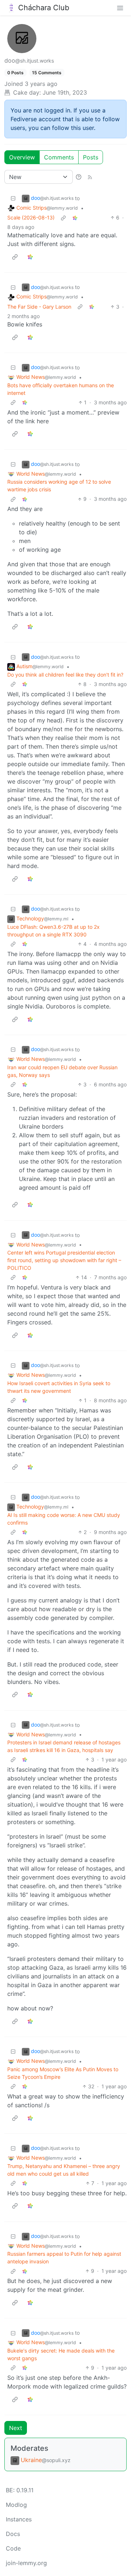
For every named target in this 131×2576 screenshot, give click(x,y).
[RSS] (90, 177)
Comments (59, 157)
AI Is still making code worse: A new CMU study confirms (64, 1519)
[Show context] (63, 217)
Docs (13, 2534)
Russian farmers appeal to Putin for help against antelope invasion (64, 2258)
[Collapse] (13, 198)
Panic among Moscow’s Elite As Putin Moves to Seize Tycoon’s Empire (63, 2073)
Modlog (16, 2505)
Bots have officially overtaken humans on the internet (61, 389)
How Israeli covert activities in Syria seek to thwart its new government (59, 1387)
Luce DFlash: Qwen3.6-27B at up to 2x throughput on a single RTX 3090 (53, 931)
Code (13, 2548)
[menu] (120, 8)
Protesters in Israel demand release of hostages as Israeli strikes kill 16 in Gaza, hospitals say (64, 1746)
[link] (75, 217)
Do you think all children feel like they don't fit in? (65, 675)
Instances (19, 2519)
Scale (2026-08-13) (31, 217)
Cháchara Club (44, 8)
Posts (91, 157)
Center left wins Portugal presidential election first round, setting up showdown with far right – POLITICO (64, 1260)
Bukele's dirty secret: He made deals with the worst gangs (61, 2354)
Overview (22, 157)
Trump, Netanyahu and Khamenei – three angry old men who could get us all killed (64, 2170)
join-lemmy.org (26, 2563)
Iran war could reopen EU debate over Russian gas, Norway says (62, 1071)
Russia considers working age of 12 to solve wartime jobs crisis (59, 486)
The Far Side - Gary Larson (39, 307)
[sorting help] (79, 177)
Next (16, 2428)
